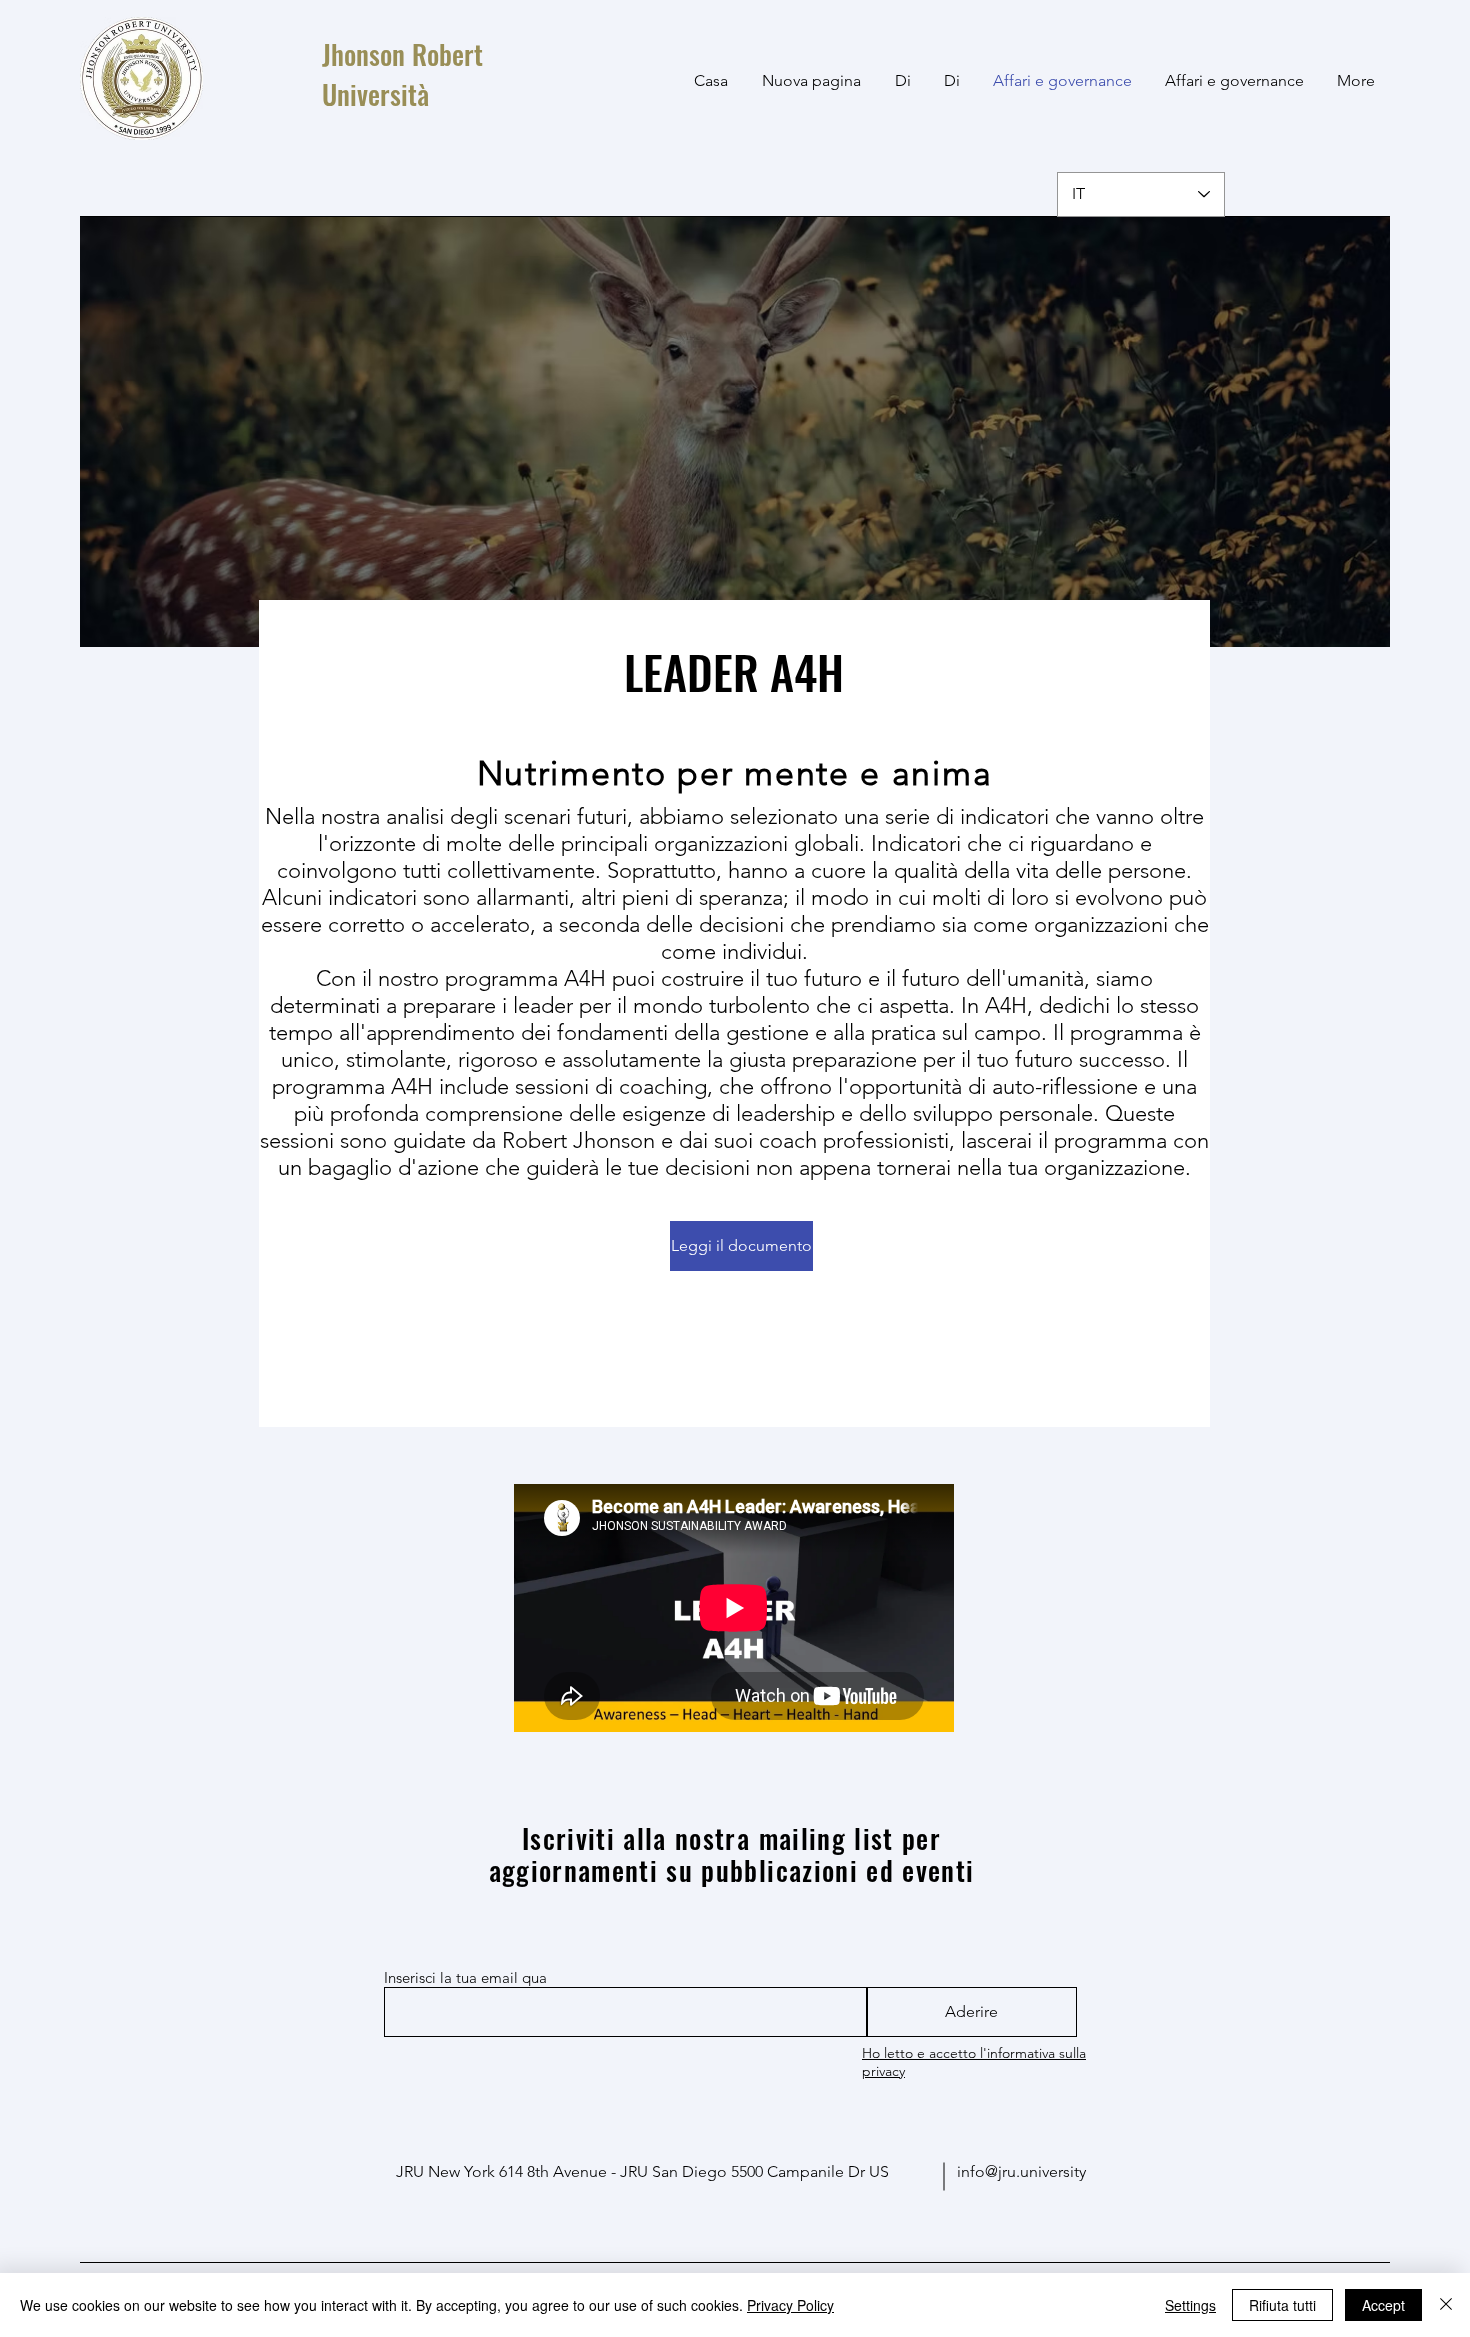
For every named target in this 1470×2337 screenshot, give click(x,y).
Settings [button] (1190, 2305)
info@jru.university (1021, 2171)
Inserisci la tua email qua (465, 1977)
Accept (1383, 2305)
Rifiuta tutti (1282, 2305)
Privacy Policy (790, 2305)
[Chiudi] (1446, 2305)
